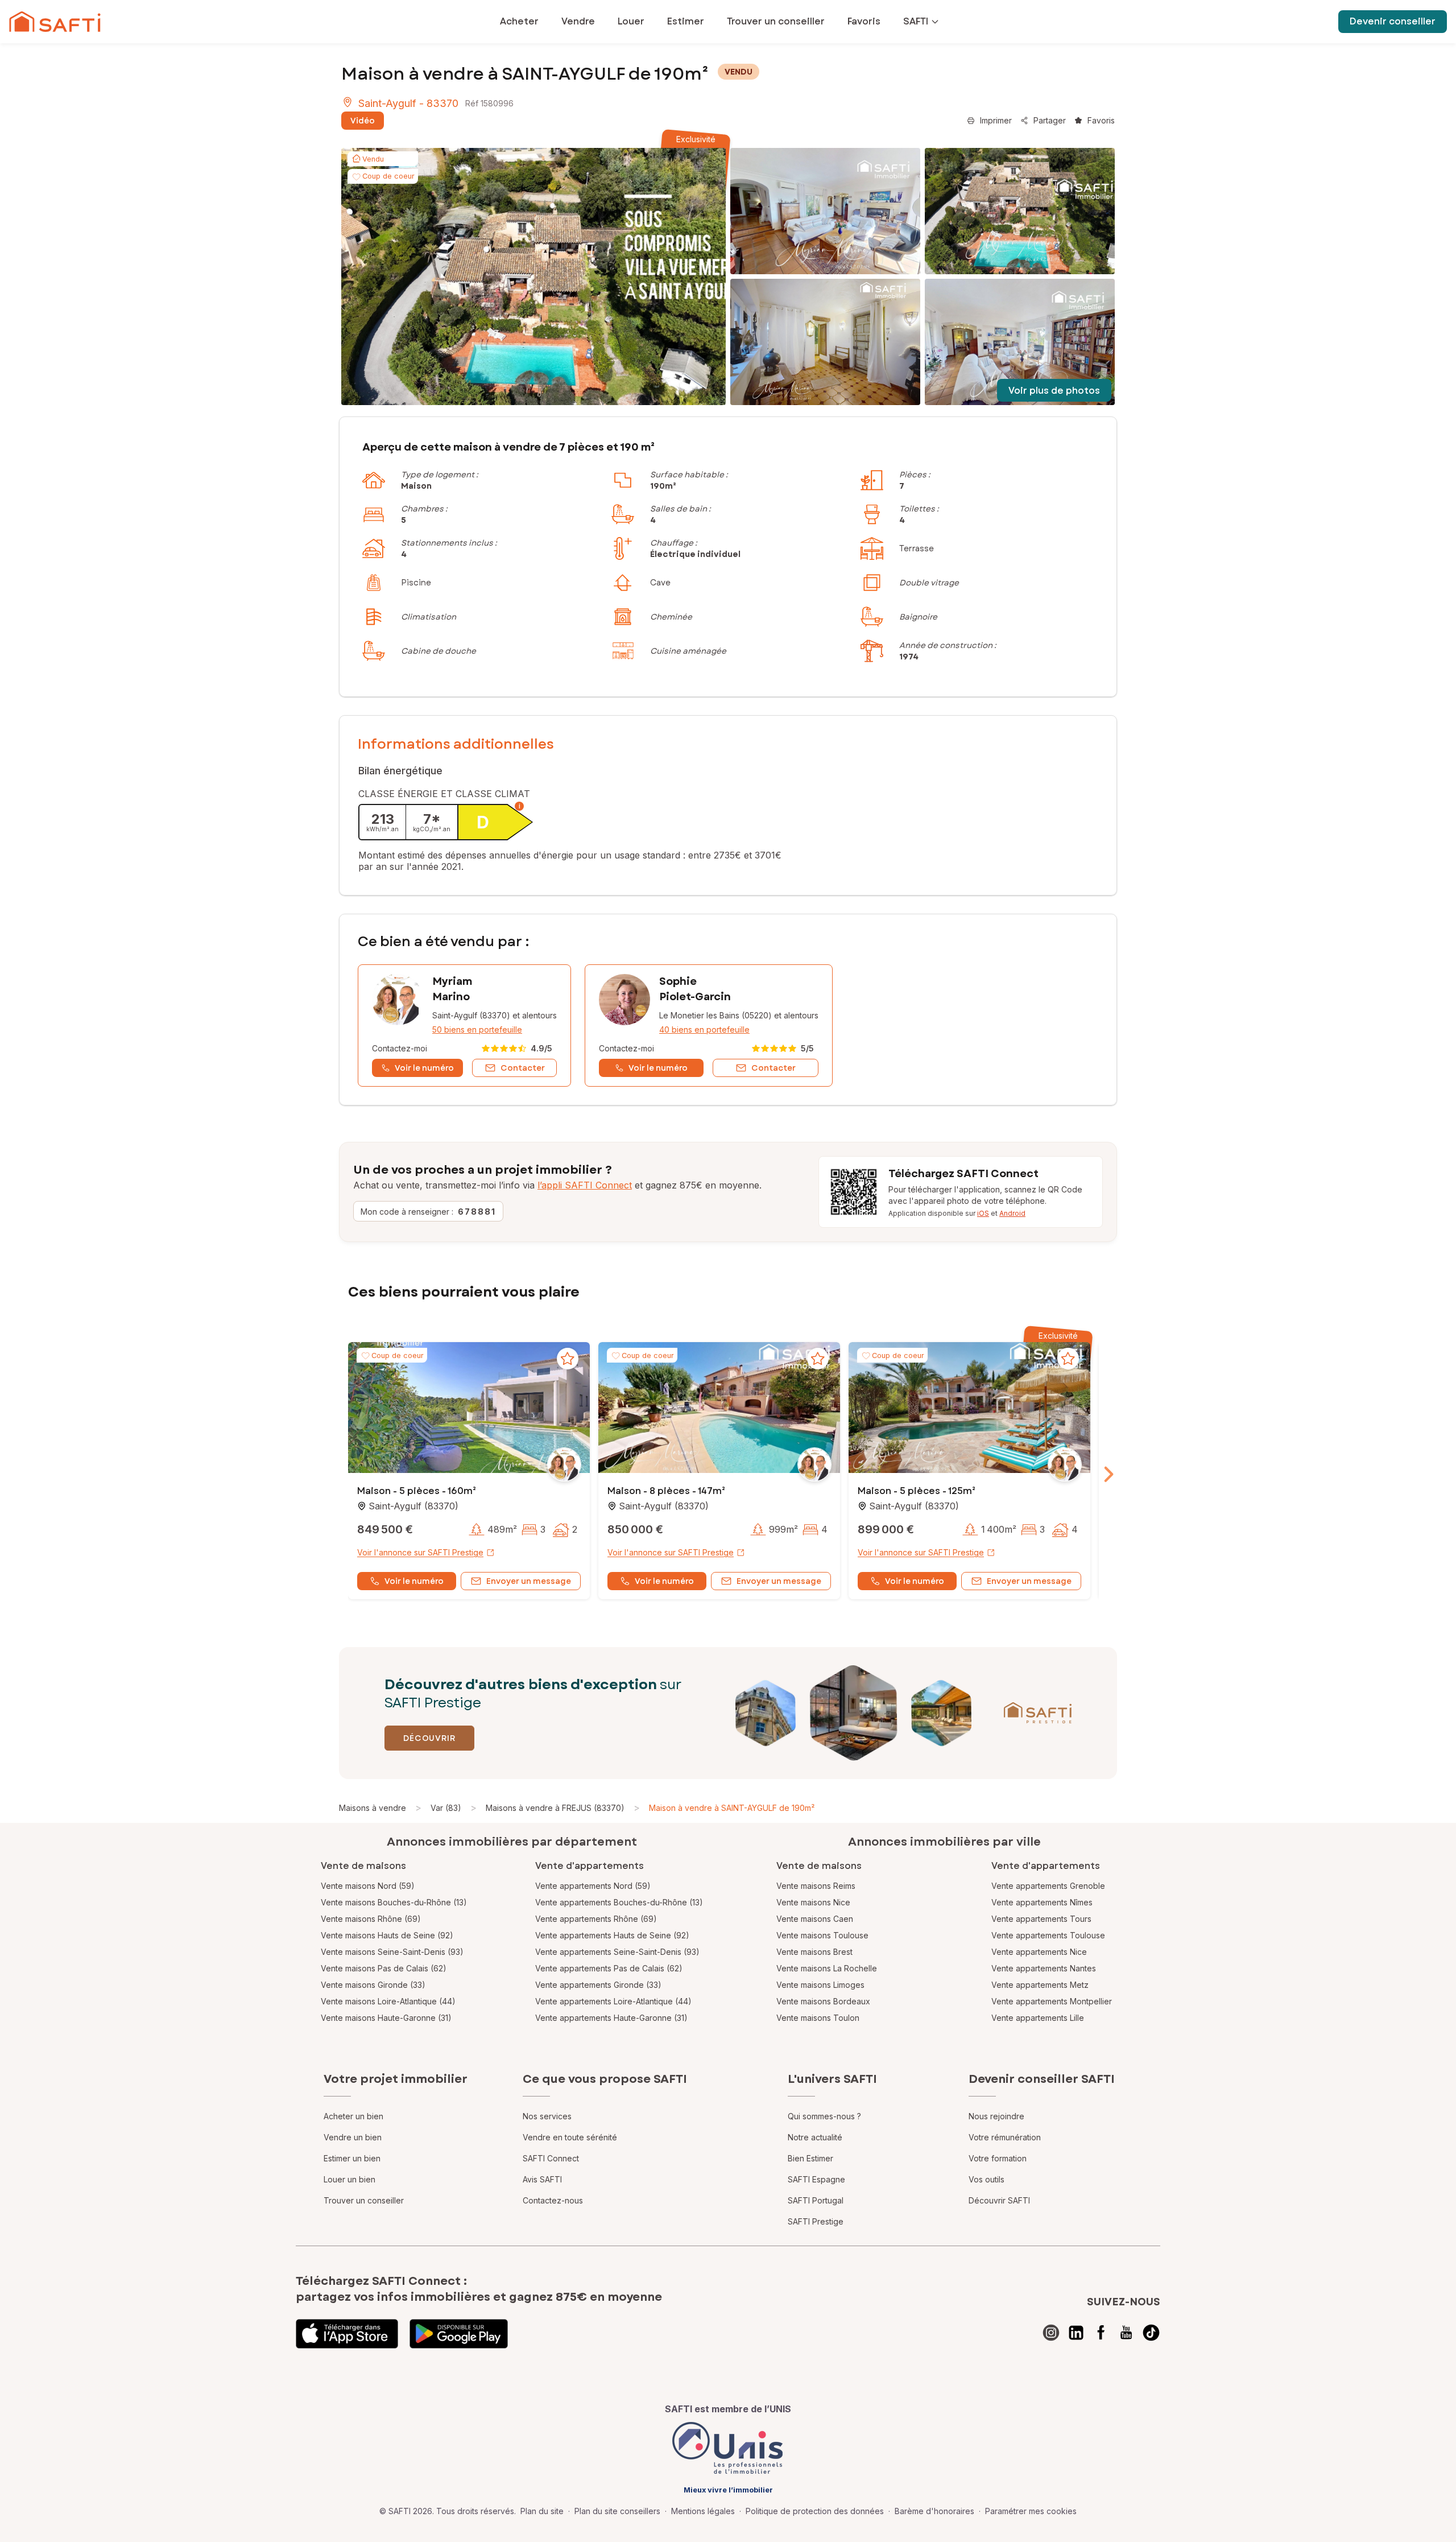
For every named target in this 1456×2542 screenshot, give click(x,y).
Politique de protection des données (815, 2511)
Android (1012, 1213)
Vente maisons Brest (814, 1952)
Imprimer (996, 120)
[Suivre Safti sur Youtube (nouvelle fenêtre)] (1126, 2333)
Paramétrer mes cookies (1031, 2511)
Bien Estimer (810, 2158)
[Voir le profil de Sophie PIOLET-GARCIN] (709, 1026)
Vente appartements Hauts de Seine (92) (612, 1935)
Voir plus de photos (1054, 391)
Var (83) (446, 1808)
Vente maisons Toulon (818, 2018)
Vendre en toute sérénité (570, 2137)
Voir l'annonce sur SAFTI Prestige (420, 1552)
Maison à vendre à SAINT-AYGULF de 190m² (732, 1808)
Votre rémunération (1005, 2137)
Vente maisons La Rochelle (827, 1968)
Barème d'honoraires (934, 2511)
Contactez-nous (553, 2200)
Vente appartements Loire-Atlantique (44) (613, 2001)
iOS (983, 1213)
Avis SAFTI (542, 2179)
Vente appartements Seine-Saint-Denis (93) (617, 1952)
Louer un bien (349, 2179)
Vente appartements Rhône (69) (596, 1919)
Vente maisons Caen (815, 1919)
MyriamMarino (452, 989)
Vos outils (986, 2179)
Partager (1050, 120)
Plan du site (542, 2511)
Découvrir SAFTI (999, 2200)
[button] (469, 1409)
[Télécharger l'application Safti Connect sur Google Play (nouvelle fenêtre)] (459, 2334)
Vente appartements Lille (1038, 2018)
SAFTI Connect (551, 2158)
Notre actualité (815, 2137)
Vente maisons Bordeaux (823, 2001)
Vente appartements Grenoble (1048, 1886)
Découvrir (429, 1738)
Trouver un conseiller (364, 2200)
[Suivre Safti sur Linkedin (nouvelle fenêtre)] (1076, 2333)
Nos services (547, 2116)
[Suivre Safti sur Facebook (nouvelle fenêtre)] (1101, 2333)
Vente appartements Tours (1041, 1919)
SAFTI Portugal (816, 2200)
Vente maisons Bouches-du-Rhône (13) (394, 1902)
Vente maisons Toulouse (822, 1935)
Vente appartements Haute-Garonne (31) (611, 2018)
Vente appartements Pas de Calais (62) (609, 1968)
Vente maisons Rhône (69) (371, 1919)
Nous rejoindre (996, 2116)
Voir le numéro (414, 1581)
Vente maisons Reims (816, 1886)
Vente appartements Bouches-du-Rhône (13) (619, 1902)
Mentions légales (703, 2511)
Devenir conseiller (1393, 21)
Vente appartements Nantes (1044, 1968)
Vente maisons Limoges (820, 1985)
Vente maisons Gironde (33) (373, 1985)
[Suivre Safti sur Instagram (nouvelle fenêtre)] (1051, 2333)
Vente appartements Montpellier (1052, 2001)
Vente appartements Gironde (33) (598, 1985)
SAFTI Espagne (816, 2179)
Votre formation (998, 2158)
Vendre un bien (353, 2137)
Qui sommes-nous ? (824, 2116)
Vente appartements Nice (1039, 1952)
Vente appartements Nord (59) (593, 1886)
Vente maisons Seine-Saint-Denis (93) (392, 1952)
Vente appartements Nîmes (1042, 1902)
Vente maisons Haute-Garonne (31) (386, 2018)
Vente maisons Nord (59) (368, 1886)
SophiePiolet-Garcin (695, 989)
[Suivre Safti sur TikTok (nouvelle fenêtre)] (1151, 2333)
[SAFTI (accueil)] (55, 22)
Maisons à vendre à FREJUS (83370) (555, 1808)
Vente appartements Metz (1040, 1985)
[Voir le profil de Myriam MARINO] (464, 1026)
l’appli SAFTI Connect (585, 1185)
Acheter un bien (353, 2116)
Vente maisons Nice (813, 1902)
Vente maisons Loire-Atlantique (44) (388, 2001)
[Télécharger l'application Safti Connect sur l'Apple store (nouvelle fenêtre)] (347, 2334)
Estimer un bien (352, 2158)
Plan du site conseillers (617, 2511)
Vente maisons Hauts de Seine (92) (387, 1935)
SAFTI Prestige (816, 2221)
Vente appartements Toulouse (1048, 1935)
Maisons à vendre (373, 1808)
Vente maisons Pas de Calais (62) (384, 1968)
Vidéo (363, 121)
